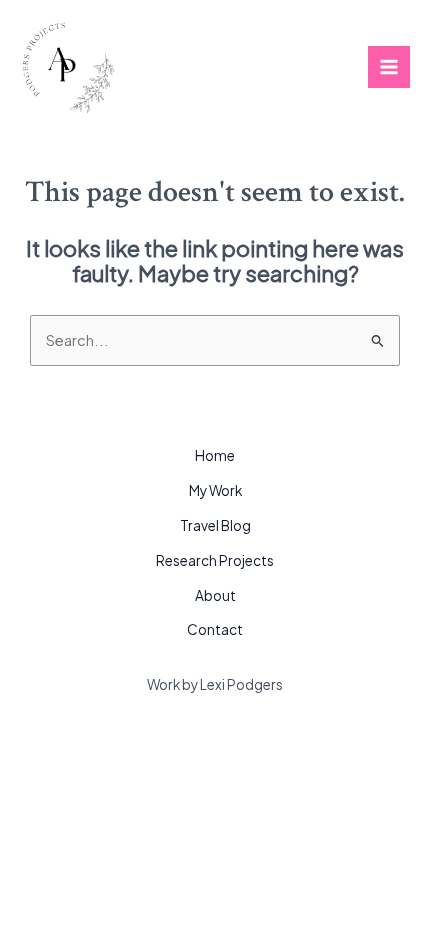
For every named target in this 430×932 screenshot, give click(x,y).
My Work (215, 490)
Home (215, 455)
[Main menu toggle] (389, 67)
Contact (215, 629)
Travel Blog (215, 525)
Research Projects (215, 560)
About (215, 595)
